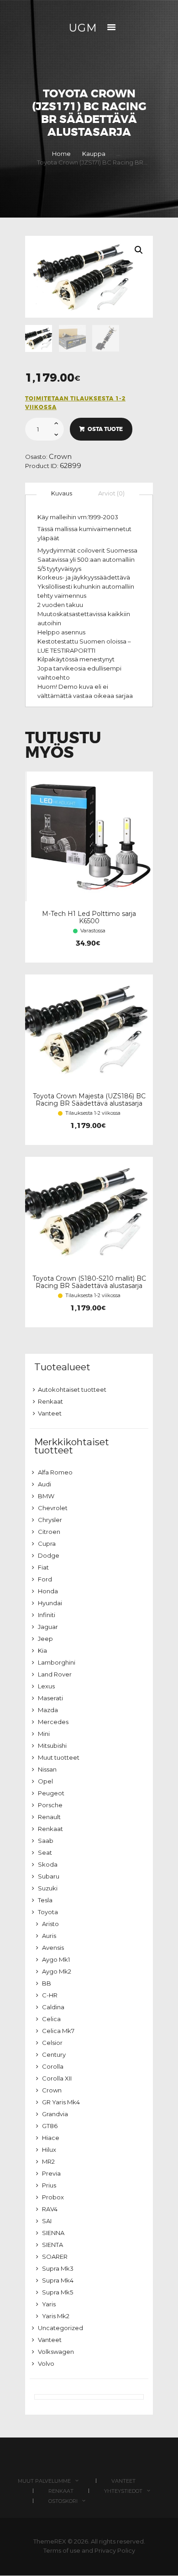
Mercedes (53, 1722)
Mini (44, 1734)
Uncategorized (60, 2328)
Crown (60, 457)
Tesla (45, 1900)
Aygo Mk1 (56, 1959)
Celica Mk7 (58, 2031)
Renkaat (50, 1401)
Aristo (50, 1924)
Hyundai (50, 1603)
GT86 (50, 2126)
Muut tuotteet (59, 1757)
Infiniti (47, 1615)
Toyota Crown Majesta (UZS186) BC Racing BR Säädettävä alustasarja (89, 1100)
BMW (46, 1496)
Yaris (49, 2304)
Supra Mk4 (58, 2280)
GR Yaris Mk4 (61, 2102)
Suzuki (48, 1888)
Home (61, 154)
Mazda (48, 1710)
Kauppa (94, 154)
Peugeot (51, 1793)
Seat (45, 1852)
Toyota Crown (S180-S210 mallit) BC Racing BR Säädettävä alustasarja (89, 1282)
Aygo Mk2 (57, 1971)
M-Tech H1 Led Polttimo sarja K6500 (89, 917)
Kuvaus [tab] (62, 493)
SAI (47, 2221)
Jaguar (48, 1627)
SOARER (55, 2257)
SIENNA (53, 2233)
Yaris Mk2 (56, 2316)
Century (54, 2054)
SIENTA (52, 2245)
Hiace (51, 2138)
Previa (51, 2173)
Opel (45, 1781)
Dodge (49, 1555)
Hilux (49, 2150)
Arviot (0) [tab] (111, 493)
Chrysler (50, 1520)
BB (47, 1983)
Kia (42, 1650)
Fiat (43, 1567)
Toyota (48, 1912)
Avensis (53, 1948)
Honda (48, 1591)
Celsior (52, 2043)
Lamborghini (57, 1662)
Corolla (53, 2066)
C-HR (50, 1995)
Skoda (48, 1864)
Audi (44, 1484)
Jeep (45, 1639)
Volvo (46, 2363)
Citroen (49, 1532)
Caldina (53, 2007)
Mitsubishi (52, 1746)
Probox (53, 2197)
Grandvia (55, 2114)
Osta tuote (105, 429)
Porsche (50, 1805)
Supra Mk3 (58, 2268)
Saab (46, 1841)
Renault (49, 1817)
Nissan (47, 1769)
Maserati (50, 1698)
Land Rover (55, 1674)
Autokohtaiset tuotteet (72, 1389)
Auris (49, 1936)
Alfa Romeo (55, 1472)
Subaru (49, 1876)
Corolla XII (57, 2078)
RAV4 (50, 2209)
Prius (49, 2185)
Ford (45, 1579)
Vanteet (50, 1413)
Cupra (47, 1543)
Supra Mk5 (58, 2292)
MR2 (48, 2161)
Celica (51, 2019)
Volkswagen (56, 2352)
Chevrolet (53, 1508)
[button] (139, 250)
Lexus (46, 1686)
